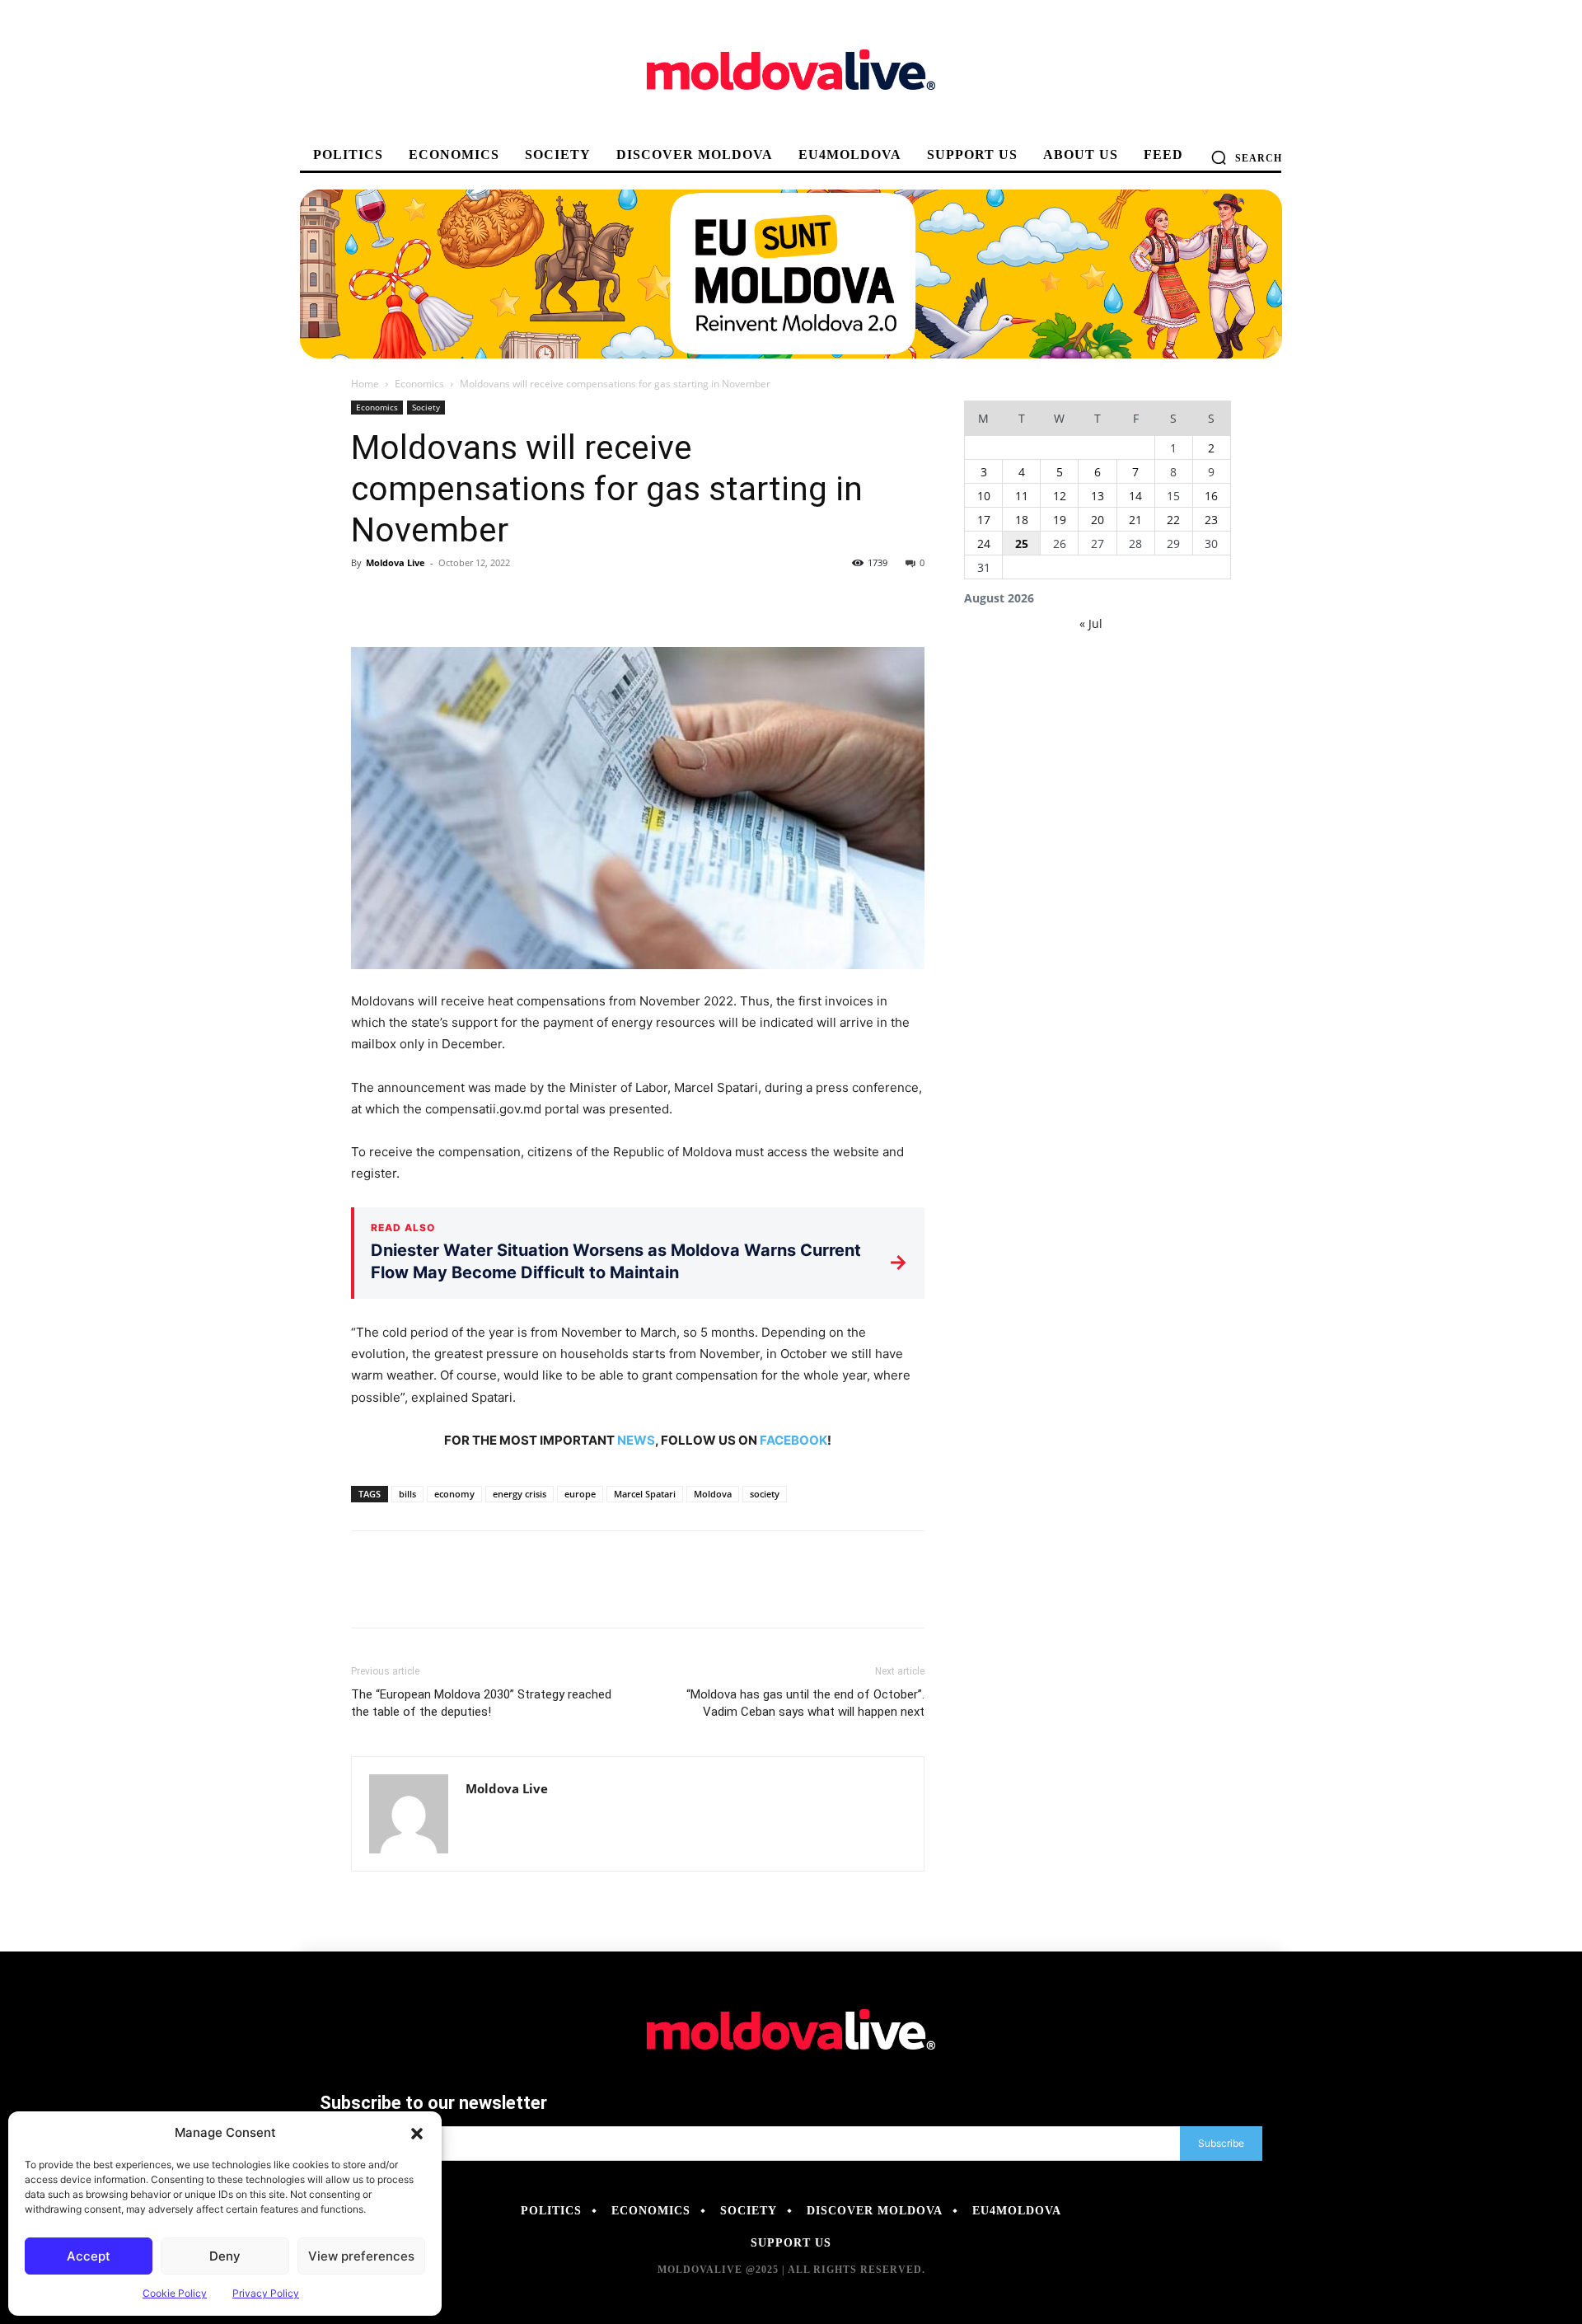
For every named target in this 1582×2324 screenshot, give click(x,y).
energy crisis (520, 1494)
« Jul (1091, 623)
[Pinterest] (443, 600)
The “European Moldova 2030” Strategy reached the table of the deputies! (481, 1703)
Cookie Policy (175, 2293)
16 (1211, 496)
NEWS (636, 1440)
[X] (405, 600)
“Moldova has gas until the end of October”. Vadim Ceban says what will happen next (805, 1703)
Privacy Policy (266, 2293)
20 (1098, 520)
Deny (225, 2256)
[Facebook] (367, 600)
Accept (89, 2256)
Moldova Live (395, 562)
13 (1098, 496)
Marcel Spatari (645, 1494)
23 (1211, 520)
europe (580, 1494)
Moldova (713, 1494)
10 (984, 496)
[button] (417, 2133)
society (765, 1494)
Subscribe (1221, 2143)
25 (1022, 544)
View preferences (361, 2256)
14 (1135, 496)
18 (1022, 520)
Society (426, 407)
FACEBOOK (793, 1440)
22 (1173, 520)
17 (984, 520)
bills (407, 1494)
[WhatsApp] (481, 600)
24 (984, 544)
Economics (419, 384)
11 (1022, 496)
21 (1135, 520)
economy (454, 1494)
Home (365, 384)
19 (1060, 520)
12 (1060, 496)
